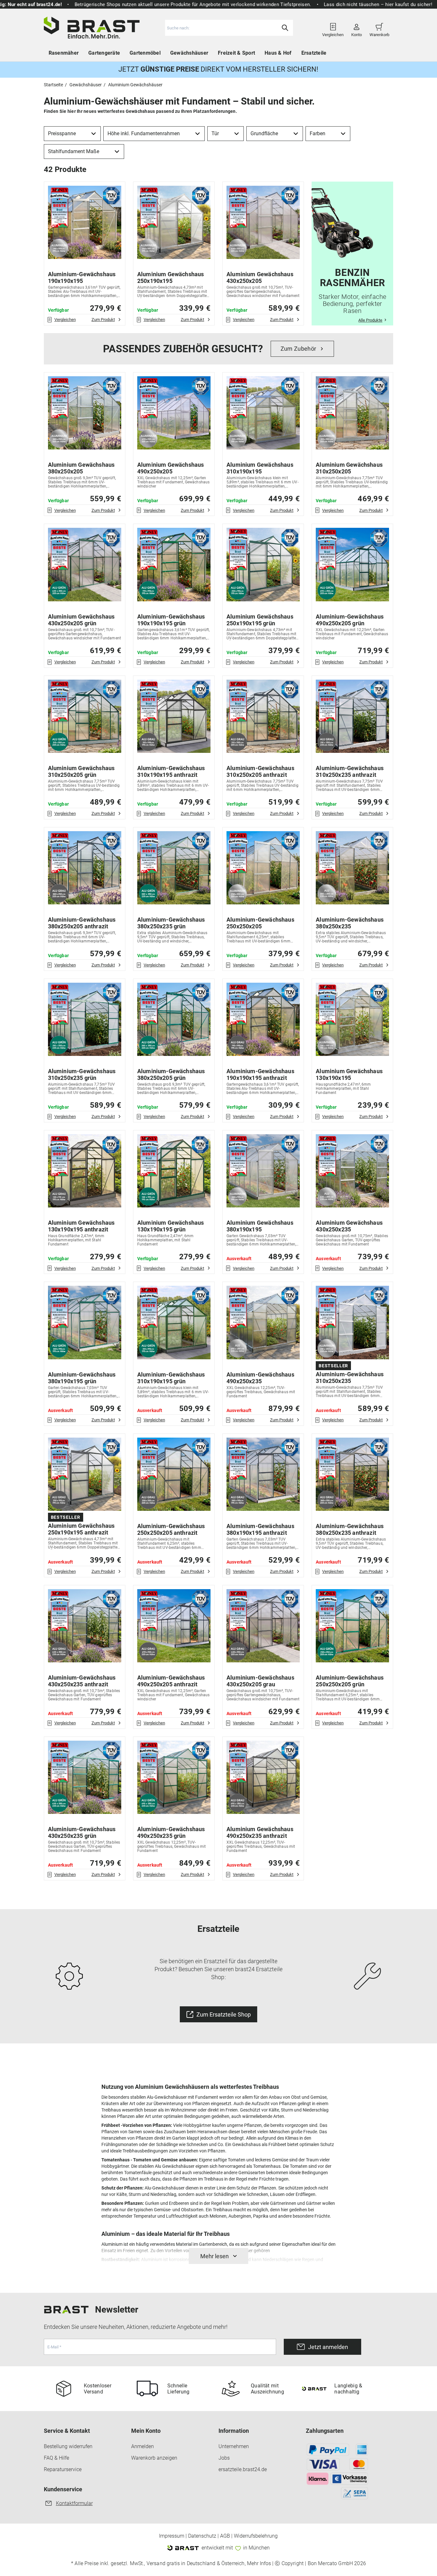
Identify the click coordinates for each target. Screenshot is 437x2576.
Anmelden (143, 2446)
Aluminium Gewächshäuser (135, 85)
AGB (225, 2536)
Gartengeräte (104, 53)
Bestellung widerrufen (68, 2446)
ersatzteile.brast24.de (243, 2469)
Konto (357, 32)
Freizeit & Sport (236, 53)
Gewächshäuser (189, 53)
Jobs (224, 2458)
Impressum (172, 2536)
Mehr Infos (259, 2564)
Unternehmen (234, 2446)
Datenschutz (202, 2536)
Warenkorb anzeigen (154, 2458)
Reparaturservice (63, 2469)
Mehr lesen (215, 2256)
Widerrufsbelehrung (256, 2536)
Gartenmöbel (145, 53)
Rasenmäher (64, 53)
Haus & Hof (278, 53)
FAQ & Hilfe (56, 2458)
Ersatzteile (314, 53)
